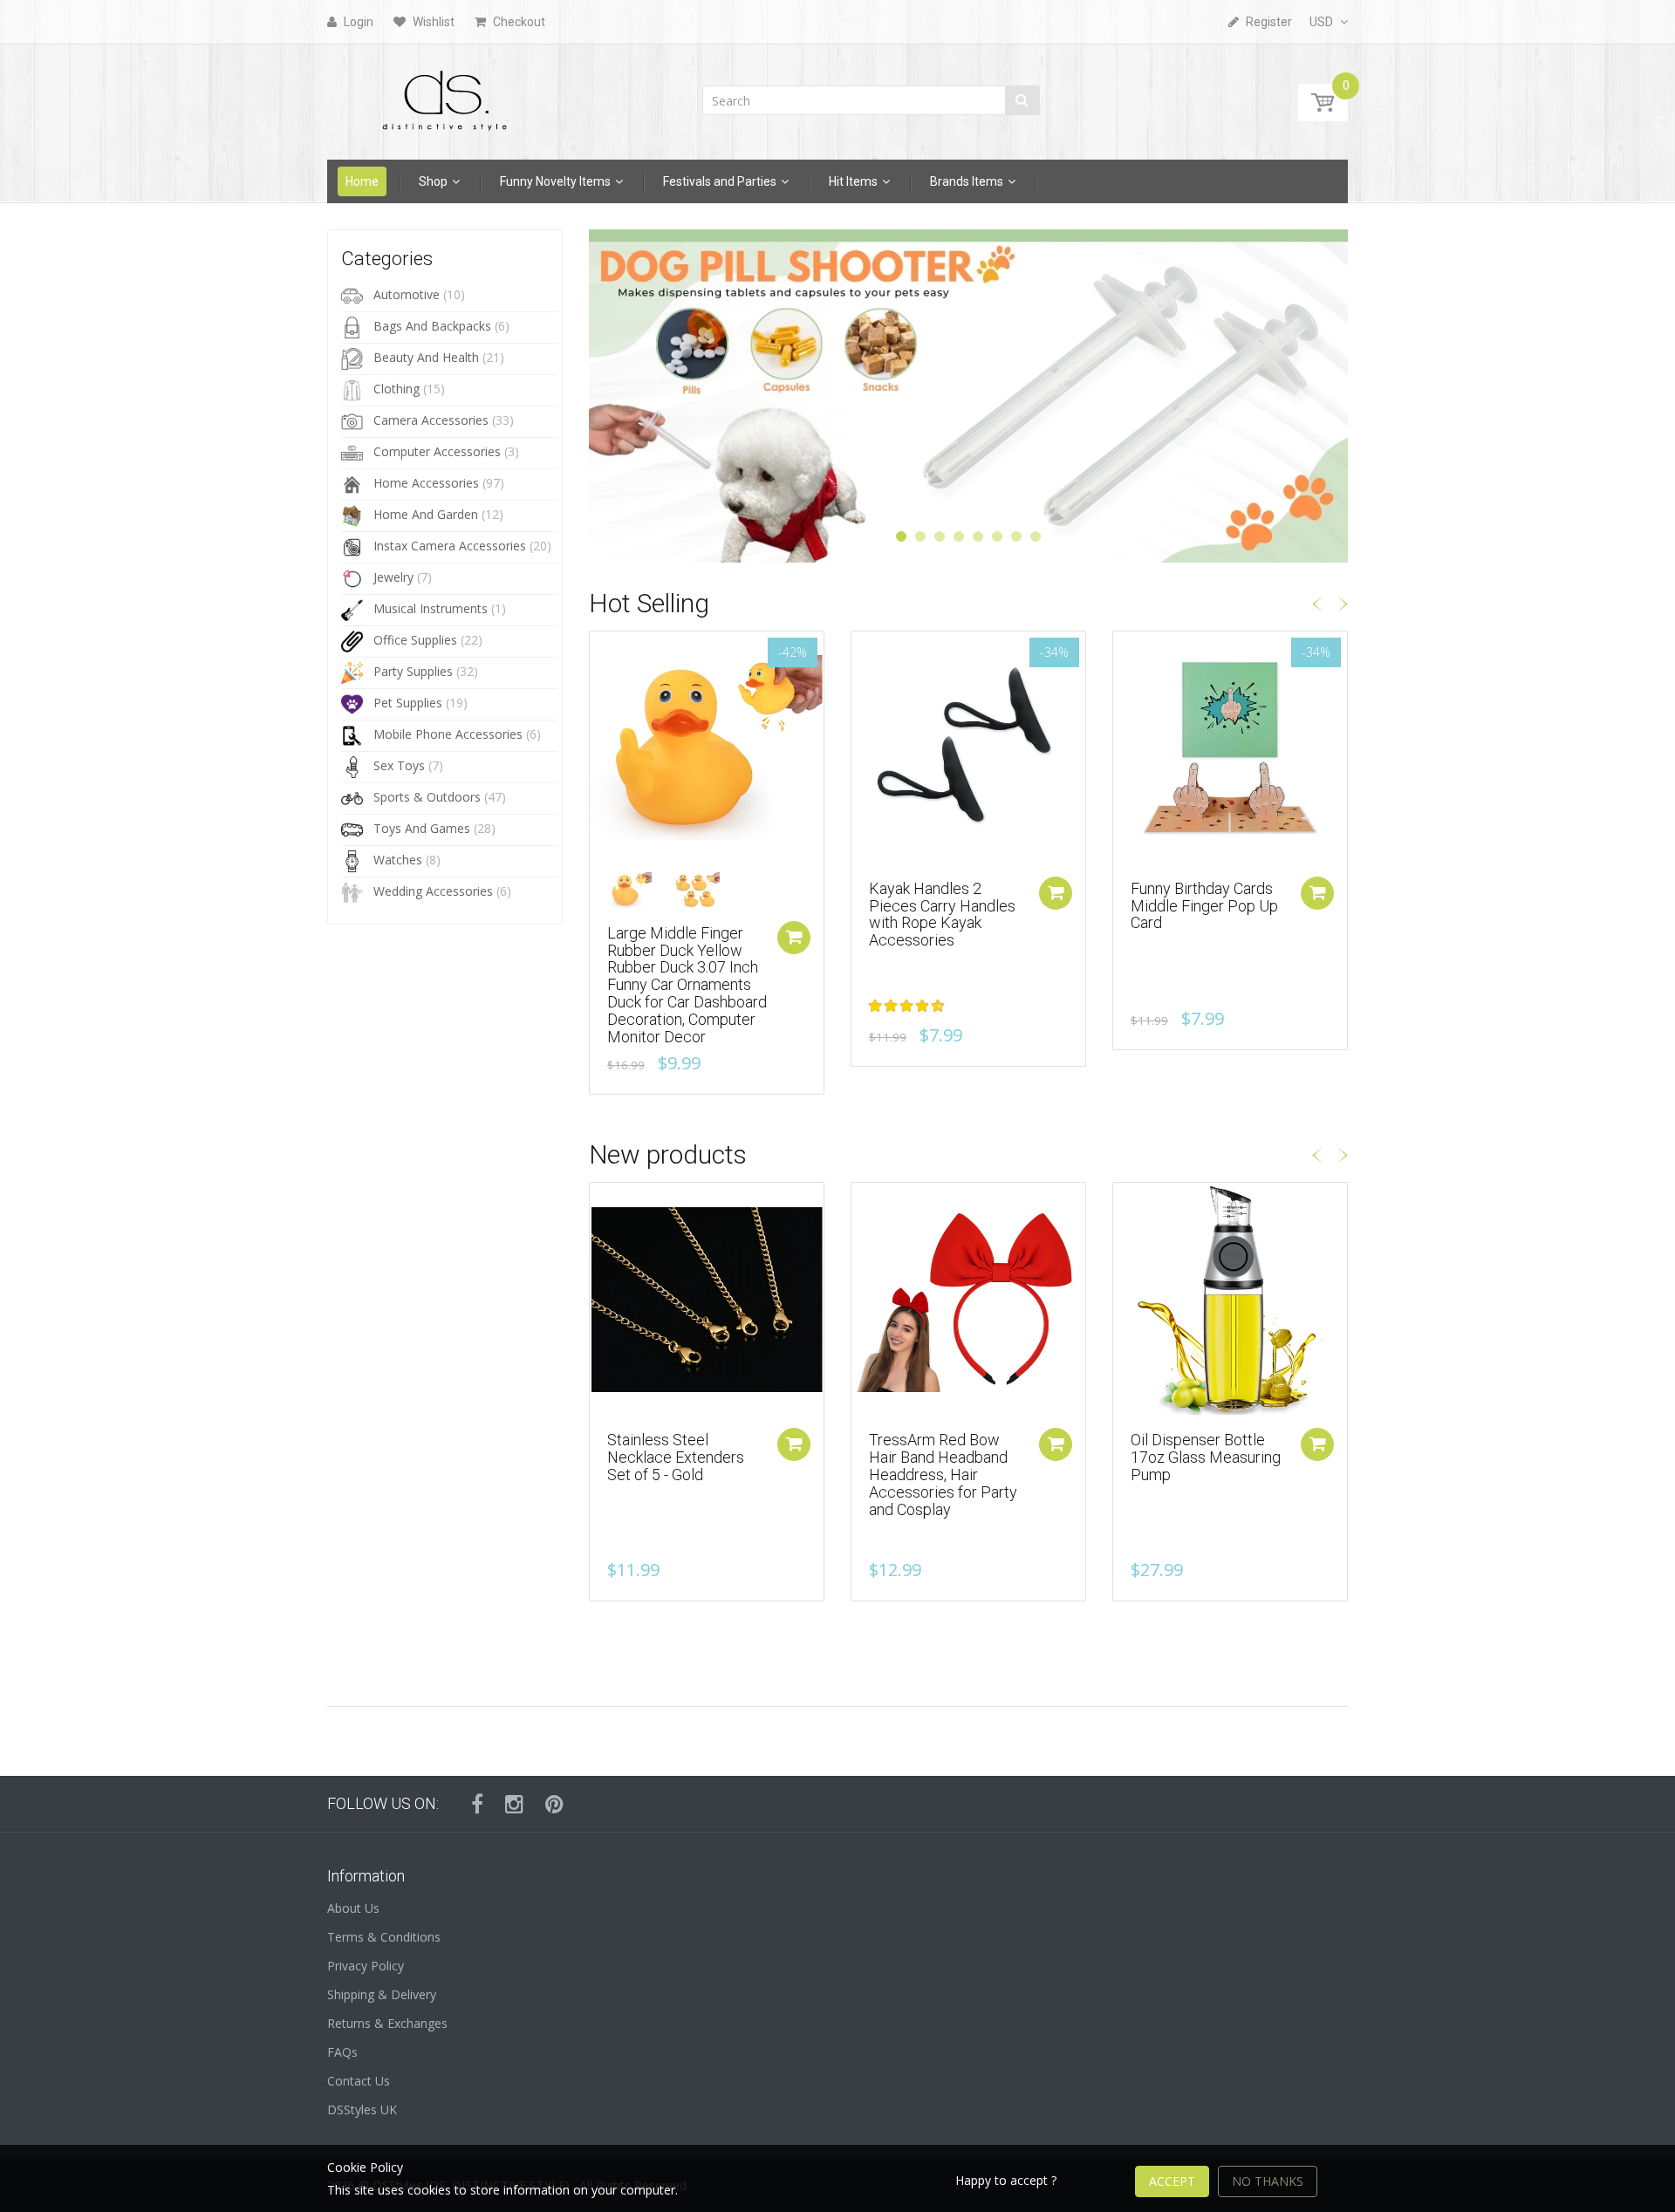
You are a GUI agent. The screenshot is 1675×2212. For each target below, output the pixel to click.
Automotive (407, 294)
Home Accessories (426, 483)
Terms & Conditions (384, 1937)
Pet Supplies (408, 703)
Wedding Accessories (433, 891)
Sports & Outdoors (427, 797)
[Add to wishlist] (603, 653)
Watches (398, 860)
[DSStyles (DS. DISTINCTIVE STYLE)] (445, 96)
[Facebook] (477, 1804)
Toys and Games (422, 828)
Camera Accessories (431, 420)
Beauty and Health (426, 357)
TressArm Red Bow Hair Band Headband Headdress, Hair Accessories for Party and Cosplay (943, 1474)
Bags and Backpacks (432, 326)
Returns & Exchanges (387, 2023)
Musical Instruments (431, 608)
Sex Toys (399, 765)
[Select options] (794, 938)
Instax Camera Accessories (450, 546)
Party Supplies (413, 671)
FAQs (342, 2052)
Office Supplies (415, 640)
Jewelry (393, 577)
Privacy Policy (366, 1966)
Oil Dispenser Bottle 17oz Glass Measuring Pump (1206, 1457)
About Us (353, 1908)
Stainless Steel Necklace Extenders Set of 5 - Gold (676, 1457)
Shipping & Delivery (382, 1994)
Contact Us (359, 2081)
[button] (908, 1005)
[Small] (706, 890)
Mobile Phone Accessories (448, 734)
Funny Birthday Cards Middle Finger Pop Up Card (1204, 906)
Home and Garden (426, 514)
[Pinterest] (554, 1804)
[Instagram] (514, 1804)
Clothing (397, 389)
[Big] (639, 890)
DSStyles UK (362, 2110)
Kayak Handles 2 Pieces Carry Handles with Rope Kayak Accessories (942, 914)
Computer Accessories (437, 451)
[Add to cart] (1056, 893)
